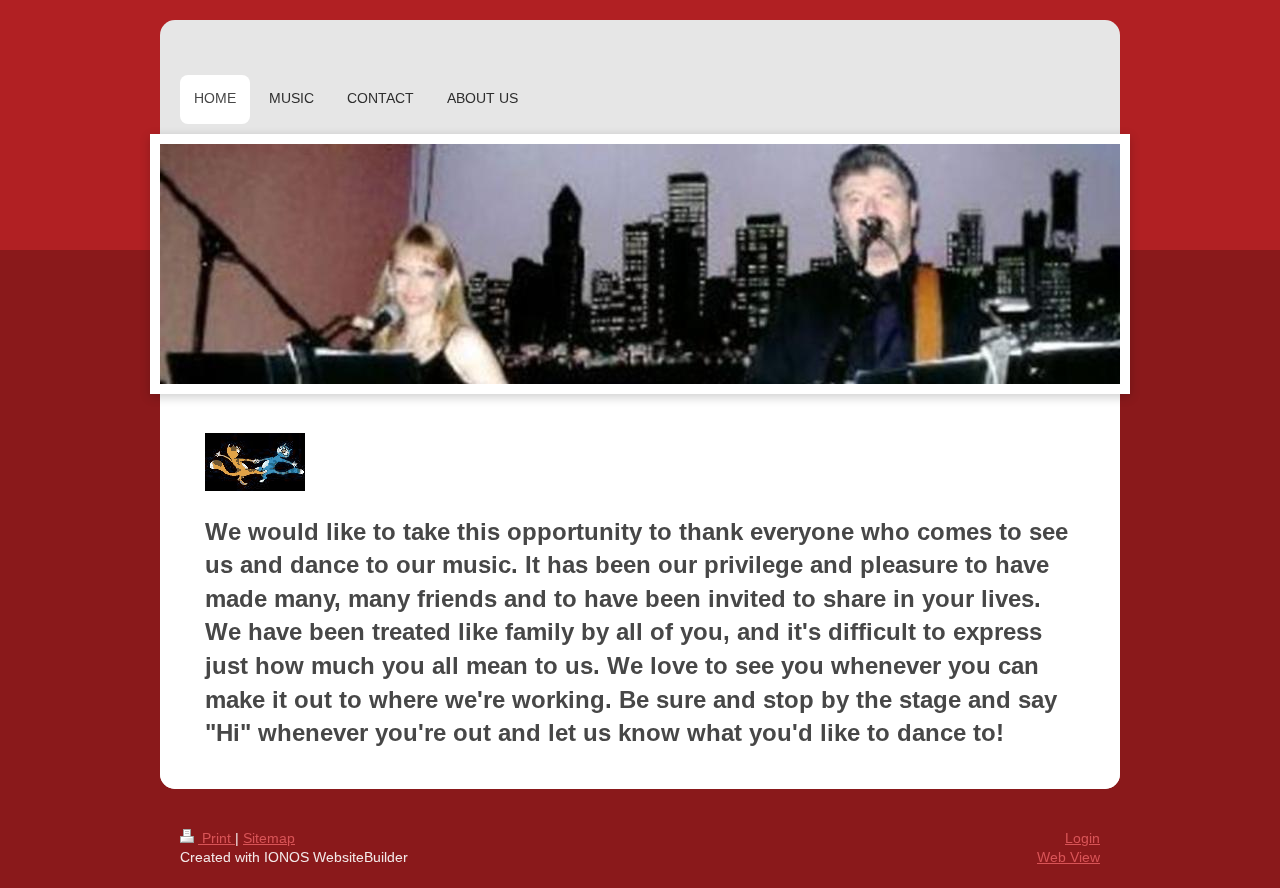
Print (216, 838)
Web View (1068, 857)
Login (1082, 838)
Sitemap (269, 838)
